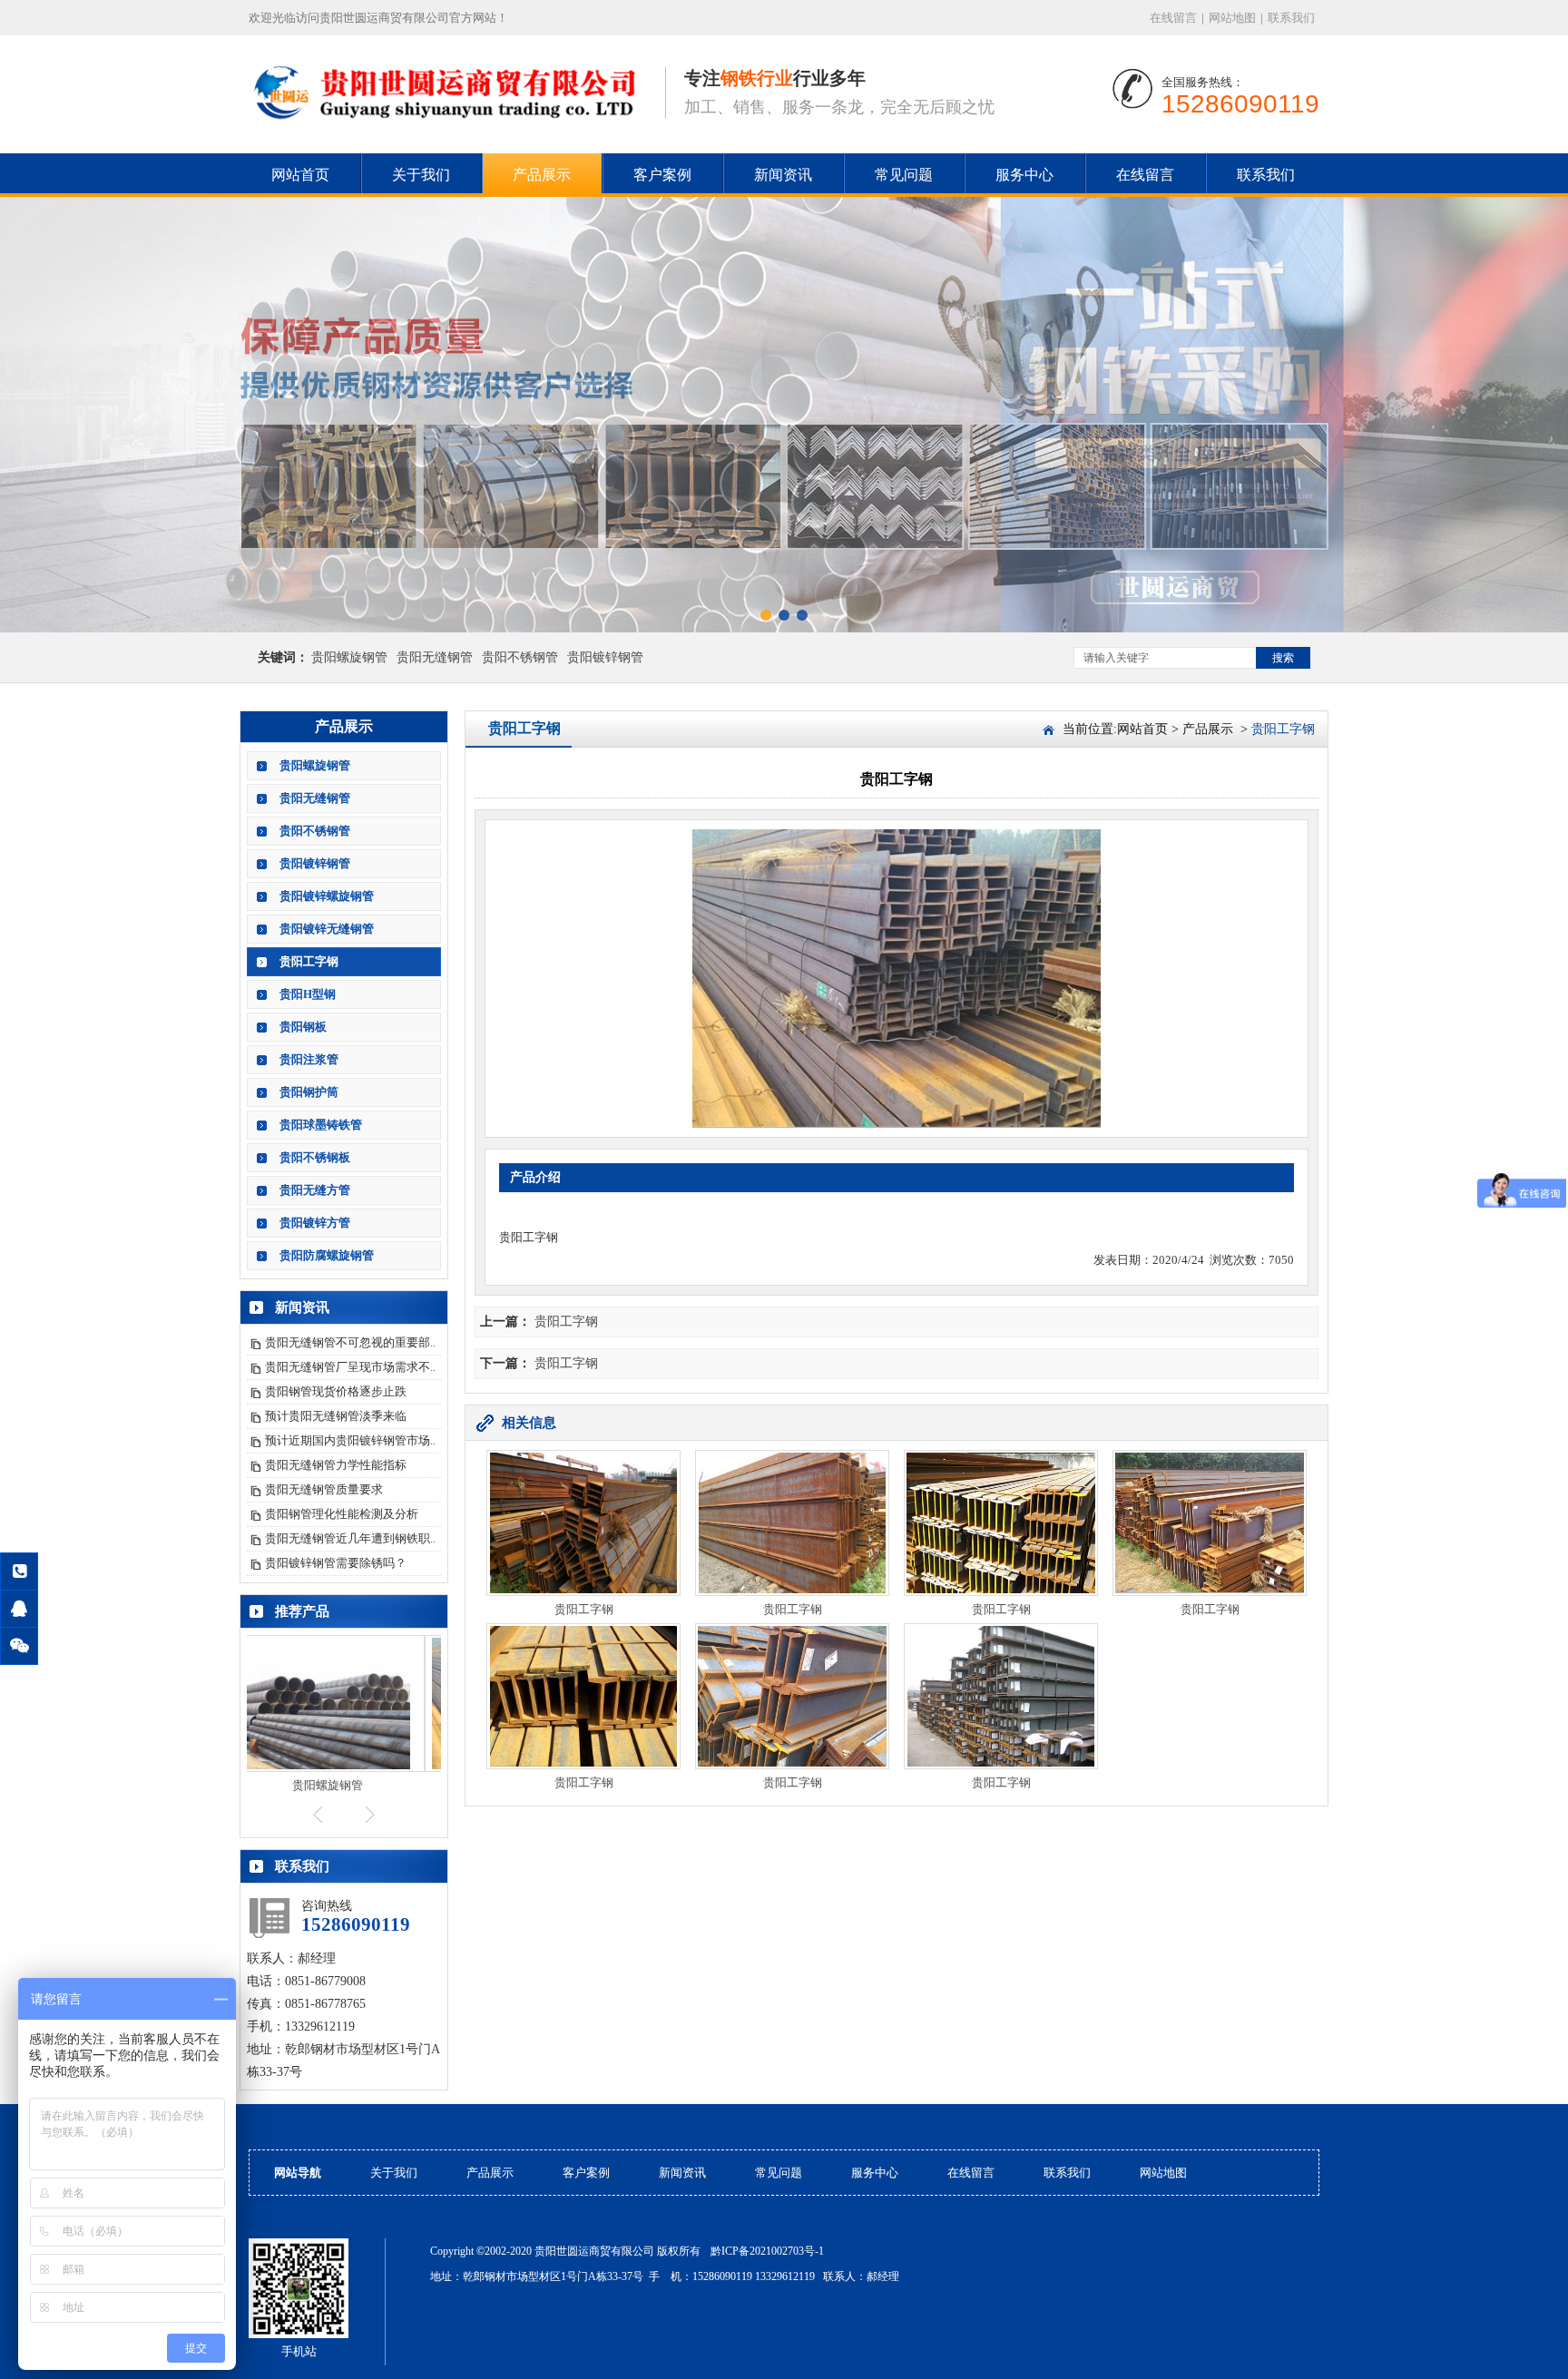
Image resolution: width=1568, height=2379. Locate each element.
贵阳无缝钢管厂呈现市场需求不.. (350, 1367)
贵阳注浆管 (309, 1059)
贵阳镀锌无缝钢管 (327, 929)
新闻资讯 (783, 175)
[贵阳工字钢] (448, 128)
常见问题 (904, 175)
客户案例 (662, 175)
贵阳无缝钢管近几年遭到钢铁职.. (350, 1538)
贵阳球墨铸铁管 (321, 1125)
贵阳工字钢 (309, 961)
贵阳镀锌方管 (315, 1223)
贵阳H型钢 (308, 994)
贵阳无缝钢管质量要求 (324, 1489)
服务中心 (1024, 175)
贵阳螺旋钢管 (349, 657)
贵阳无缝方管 (315, 1190)
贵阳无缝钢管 (435, 657)
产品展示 (542, 175)
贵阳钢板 (303, 1027)
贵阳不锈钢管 (520, 657)
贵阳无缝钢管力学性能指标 (336, 1465)
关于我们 (421, 175)
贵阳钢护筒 (309, 1092)
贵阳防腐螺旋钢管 (327, 1255)
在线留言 (1173, 18)
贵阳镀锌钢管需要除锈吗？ (336, 1563)
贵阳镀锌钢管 (605, 657)
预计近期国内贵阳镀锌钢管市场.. (350, 1440)
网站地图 (1232, 18)
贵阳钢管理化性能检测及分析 (342, 1514)
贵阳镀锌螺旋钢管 (327, 896)
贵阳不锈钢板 (315, 1157)
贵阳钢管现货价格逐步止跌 (336, 1391)
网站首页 (300, 175)
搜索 (1283, 658)
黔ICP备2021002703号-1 (767, 2251)
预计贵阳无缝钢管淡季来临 (336, 1416)
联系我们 (1291, 18)
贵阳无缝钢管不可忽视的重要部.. (350, 1342)
